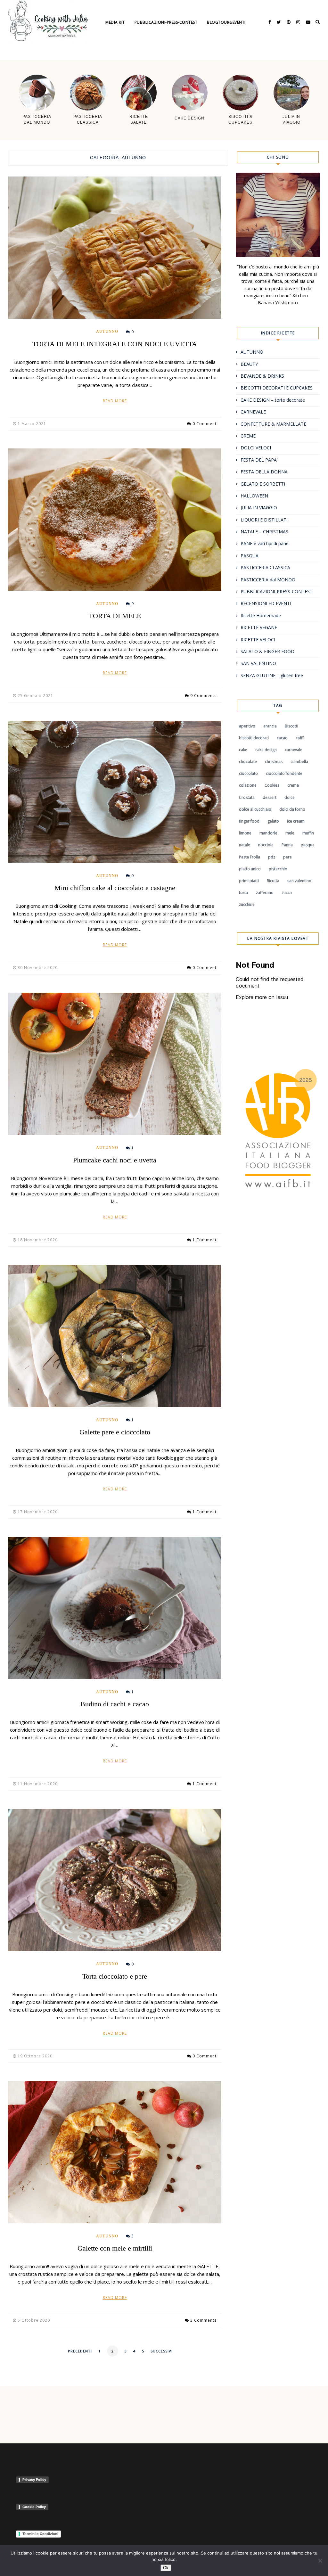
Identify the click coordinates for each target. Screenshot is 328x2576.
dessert (270, 797)
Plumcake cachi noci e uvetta (115, 1160)
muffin (308, 833)
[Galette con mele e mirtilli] (115, 2152)
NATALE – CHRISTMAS (264, 532)
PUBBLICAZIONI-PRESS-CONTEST (277, 591)
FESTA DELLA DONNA (264, 472)
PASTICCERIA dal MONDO (268, 580)
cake (243, 750)
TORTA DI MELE (115, 616)
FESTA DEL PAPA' (259, 460)
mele (290, 833)
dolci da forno (292, 809)
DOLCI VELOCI (256, 448)
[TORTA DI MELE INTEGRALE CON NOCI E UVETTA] (115, 248)
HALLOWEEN (254, 496)
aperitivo (247, 726)
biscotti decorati (254, 738)
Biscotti (291, 726)
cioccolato (248, 773)
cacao (282, 738)
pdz (272, 857)
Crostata (247, 797)
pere (287, 857)
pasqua (308, 845)
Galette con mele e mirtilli (115, 2248)
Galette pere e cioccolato (115, 1432)
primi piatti (249, 881)
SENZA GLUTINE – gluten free (272, 675)
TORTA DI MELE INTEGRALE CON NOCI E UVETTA (115, 344)
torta (243, 893)
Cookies (272, 785)
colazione (248, 785)
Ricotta (273, 881)
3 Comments (203, 2320)
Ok (166, 2568)
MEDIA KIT (115, 22)
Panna (287, 845)
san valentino (299, 881)
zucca (287, 893)
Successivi (162, 2351)
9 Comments (203, 696)
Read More (115, 401)
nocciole (266, 845)
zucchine (247, 904)
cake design (266, 750)
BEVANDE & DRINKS (262, 376)
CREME (248, 436)
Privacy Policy (34, 2480)
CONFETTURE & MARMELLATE (273, 424)
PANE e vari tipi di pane (265, 543)
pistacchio (278, 869)
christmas (274, 762)
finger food (249, 821)
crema (293, 785)
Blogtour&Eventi (226, 22)
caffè (300, 738)
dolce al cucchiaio (255, 809)
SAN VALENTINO (258, 663)
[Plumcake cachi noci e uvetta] (115, 1064)
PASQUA (250, 556)
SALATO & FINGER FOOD (267, 651)
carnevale (294, 750)
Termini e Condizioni (40, 2534)
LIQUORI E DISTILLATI (264, 520)
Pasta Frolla (250, 857)
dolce (290, 797)
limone (245, 833)
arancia (270, 726)
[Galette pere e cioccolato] (115, 1336)
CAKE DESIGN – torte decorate (273, 400)
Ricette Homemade (261, 615)
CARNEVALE (253, 412)
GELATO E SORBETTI (263, 484)
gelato (273, 821)
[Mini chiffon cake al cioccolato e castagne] (115, 792)
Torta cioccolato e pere (115, 1976)
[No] (320, 2561)
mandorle (268, 833)
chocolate (248, 762)
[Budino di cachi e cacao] (115, 1608)
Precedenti (80, 2351)
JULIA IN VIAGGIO (259, 508)
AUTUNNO (107, 332)
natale (245, 845)
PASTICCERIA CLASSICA (265, 567)
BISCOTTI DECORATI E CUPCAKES (277, 388)
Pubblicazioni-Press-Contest (166, 22)
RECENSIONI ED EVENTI (266, 603)
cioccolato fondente (284, 773)
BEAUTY (249, 364)
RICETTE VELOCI (258, 640)
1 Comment (205, 1240)
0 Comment (205, 424)
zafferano (265, 893)
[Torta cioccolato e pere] (115, 1880)
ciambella (299, 762)
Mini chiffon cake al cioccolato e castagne (115, 888)
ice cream (296, 821)
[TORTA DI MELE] (115, 520)
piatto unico (250, 869)
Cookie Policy (34, 2507)
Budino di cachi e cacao (115, 1704)
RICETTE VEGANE (259, 627)
